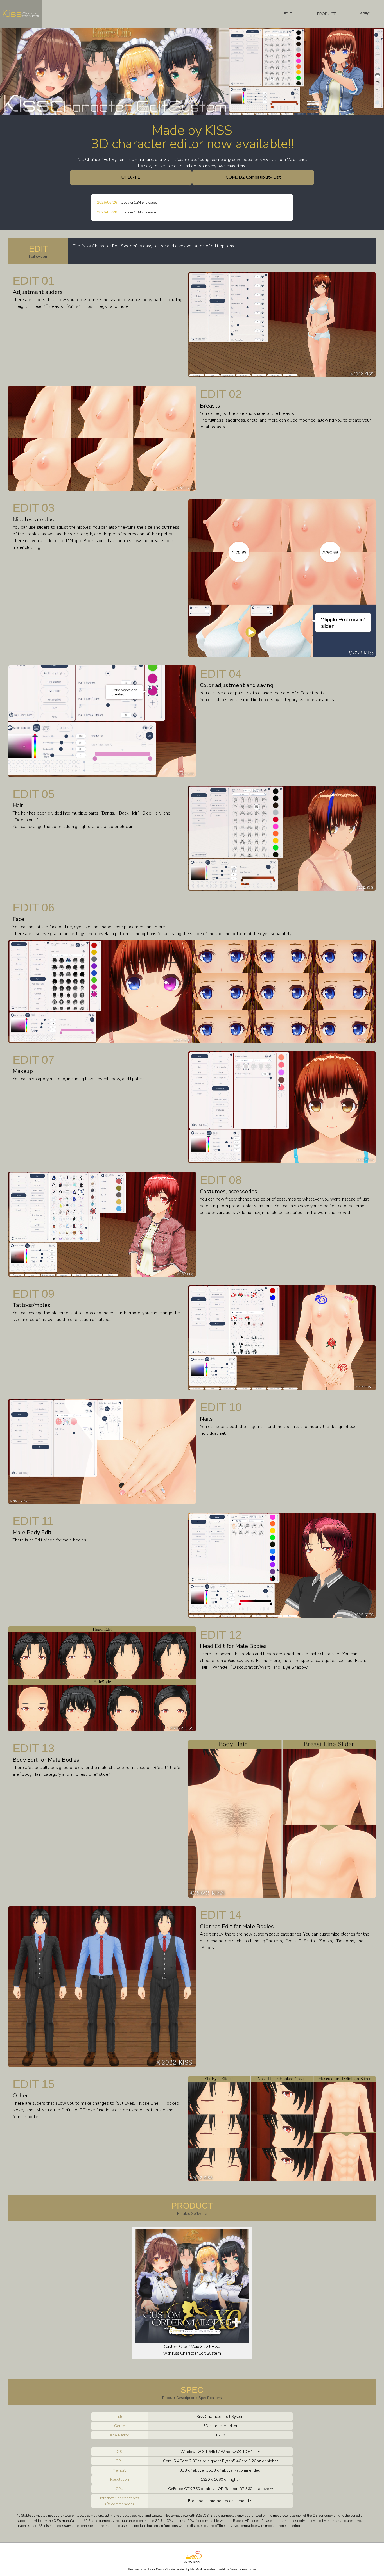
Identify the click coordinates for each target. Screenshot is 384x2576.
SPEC (365, 14)
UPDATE (131, 177)
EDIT (288, 14)
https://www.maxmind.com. (239, 2569)
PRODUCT (327, 14)
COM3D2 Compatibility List (253, 177)
